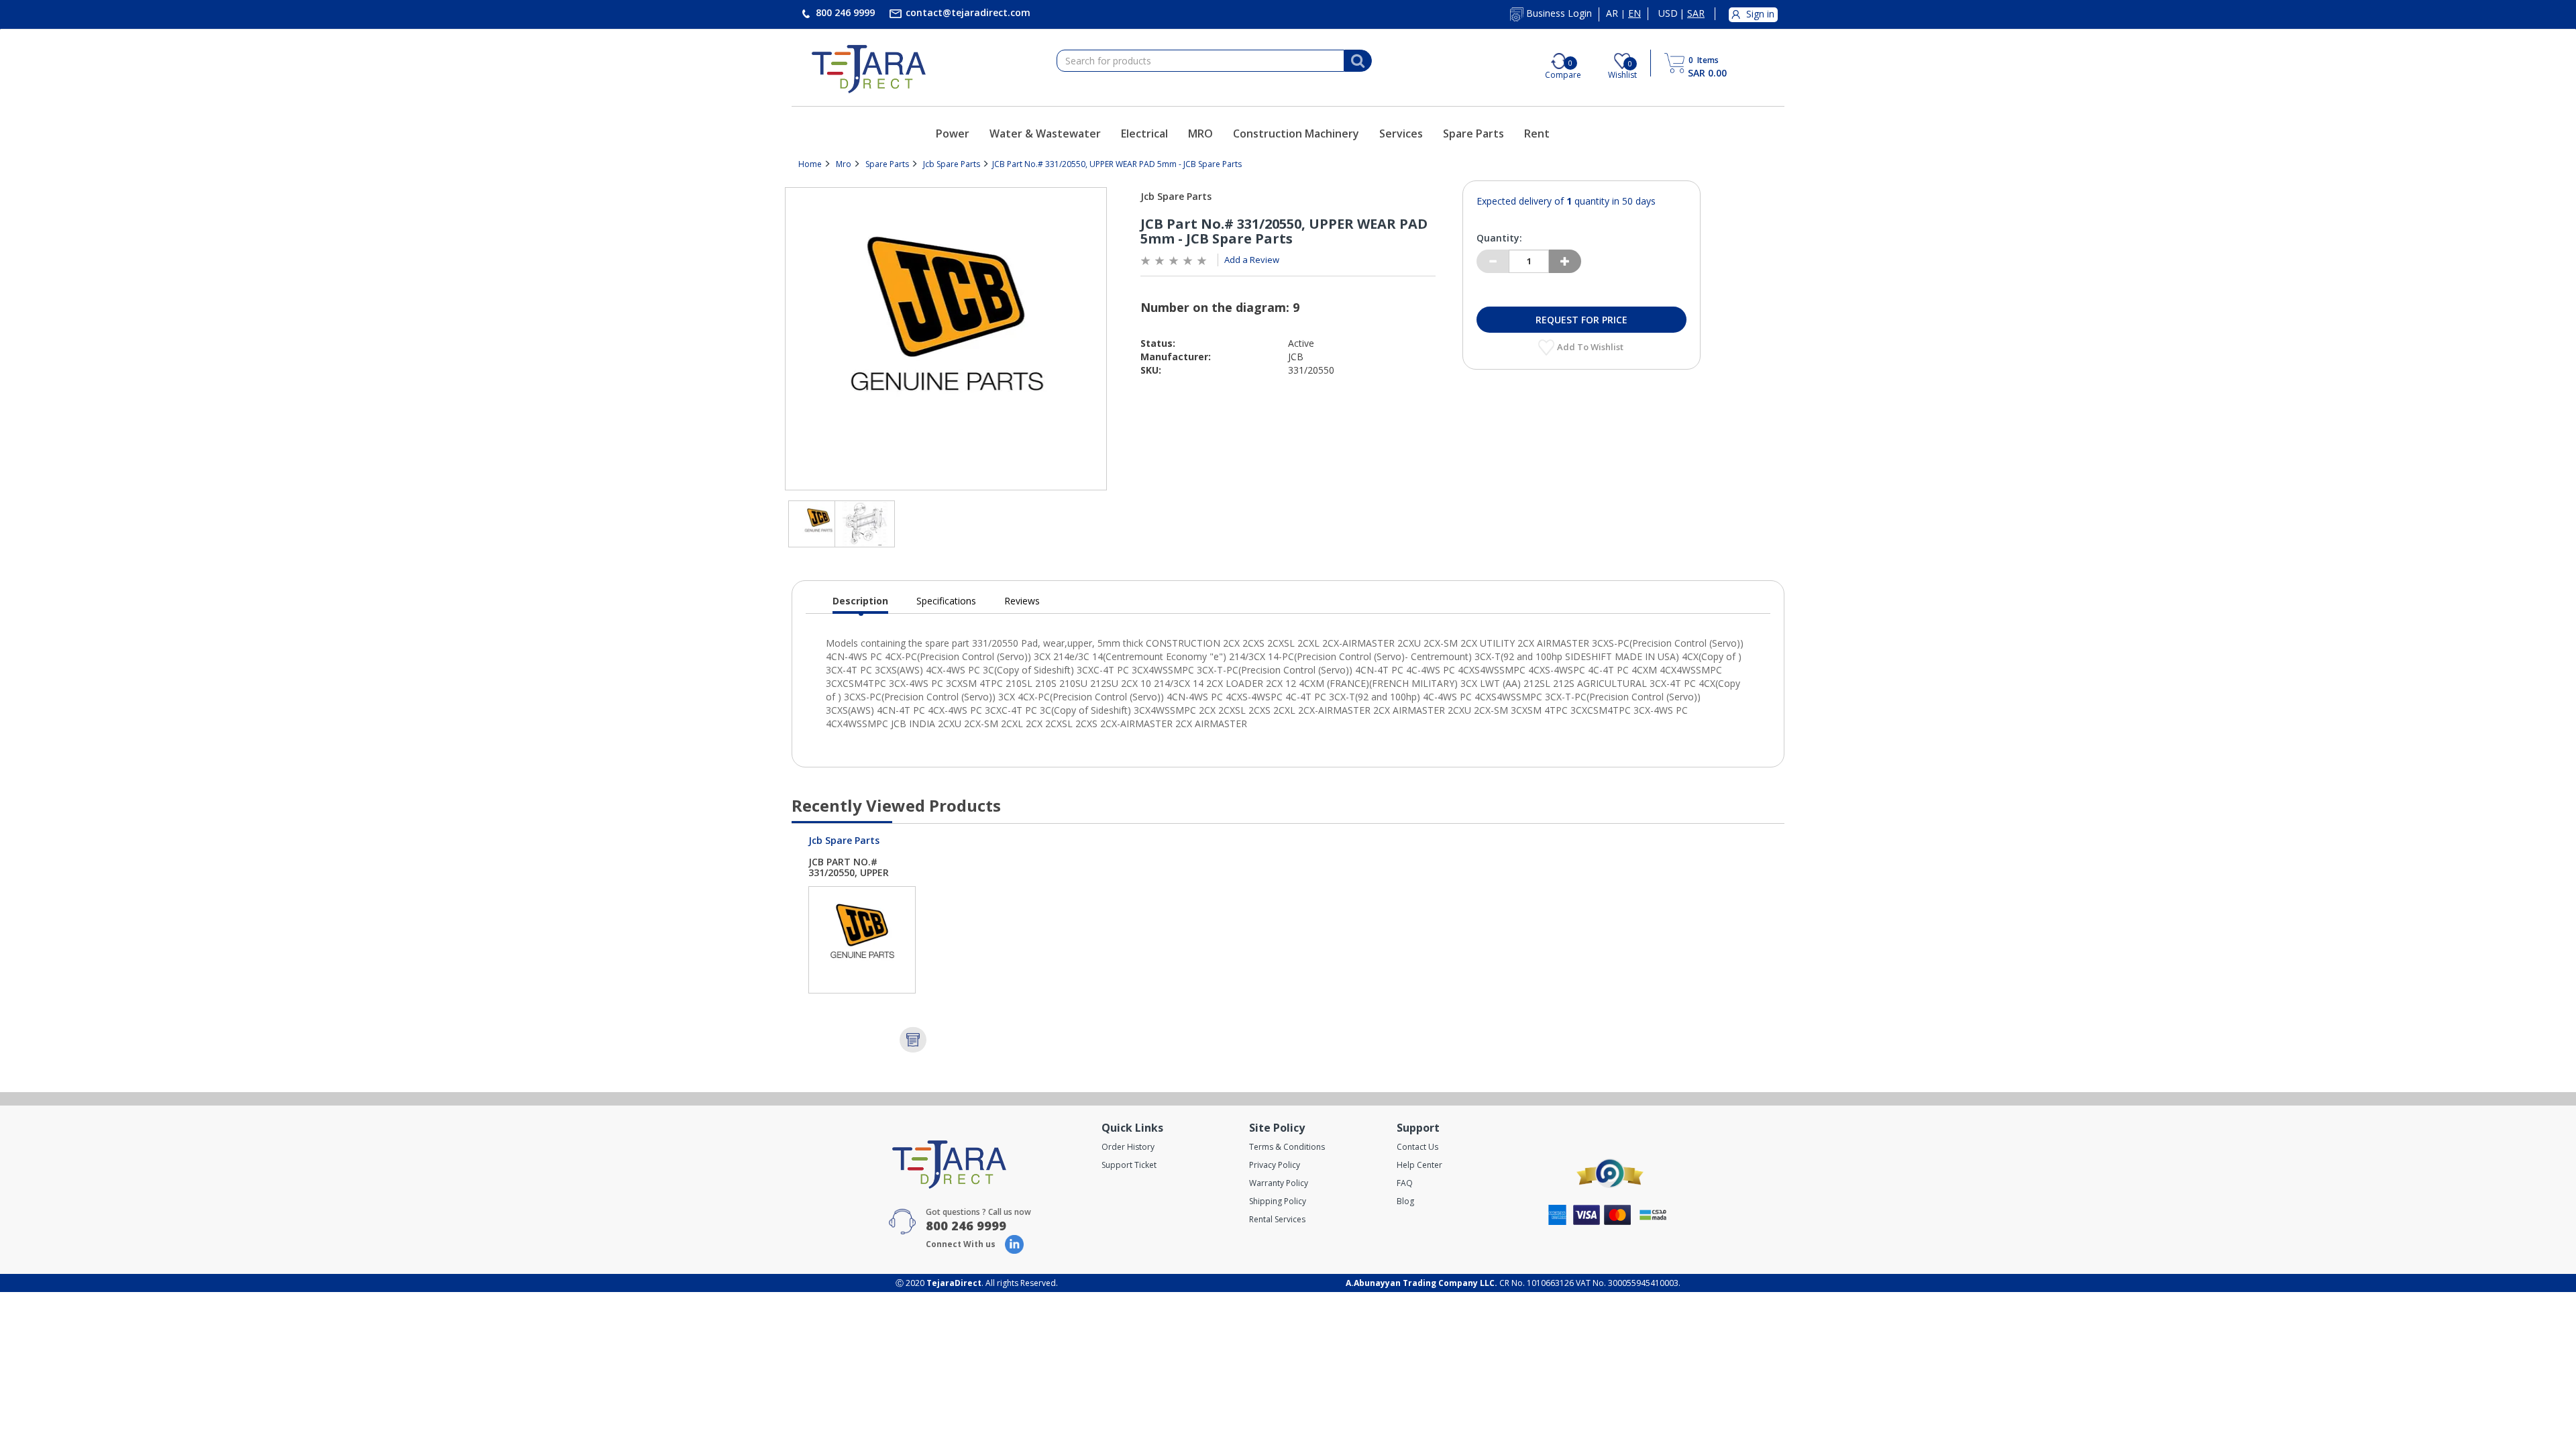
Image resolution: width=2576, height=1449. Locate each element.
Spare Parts (1473, 133)
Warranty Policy (1279, 1183)
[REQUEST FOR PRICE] (913, 1040)
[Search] (1358, 61)
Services (1401, 133)
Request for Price (1581, 320)
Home (810, 164)
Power (953, 133)
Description (860, 604)
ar (1612, 13)
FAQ (1405, 1183)
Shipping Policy (1278, 1201)
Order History (1128, 1147)
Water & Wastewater (1045, 133)
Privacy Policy (1275, 1165)
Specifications (946, 601)
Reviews (1022, 601)
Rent (1537, 133)
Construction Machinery (1296, 133)
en (1634, 13)
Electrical (1144, 133)
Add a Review (1252, 260)
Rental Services (1277, 1219)
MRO (1200, 133)
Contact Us (1417, 1147)
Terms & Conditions (1287, 1147)
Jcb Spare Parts (952, 164)
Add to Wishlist (1591, 347)
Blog (1405, 1201)
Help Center (1419, 1165)
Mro (844, 164)
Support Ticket (1129, 1165)
